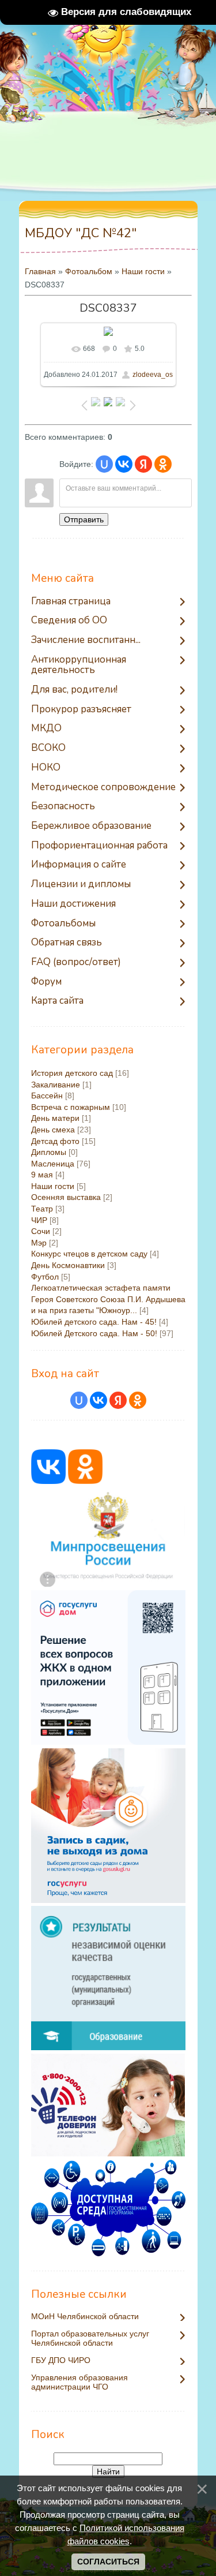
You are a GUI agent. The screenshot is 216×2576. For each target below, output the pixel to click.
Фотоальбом (89, 271)
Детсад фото (55, 1141)
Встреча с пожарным (71, 1107)
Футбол (45, 1277)
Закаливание (56, 1085)
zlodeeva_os (153, 375)
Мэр (39, 1243)
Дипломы (49, 1152)
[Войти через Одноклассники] (163, 464)
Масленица (53, 1164)
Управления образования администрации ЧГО (79, 2382)
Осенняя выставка (66, 1197)
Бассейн (47, 1096)
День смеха (53, 1130)
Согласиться (108, 2562)
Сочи (41, 1231)
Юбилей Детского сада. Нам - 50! (94, 1333)
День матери (55, 1118)
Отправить (84, 519)
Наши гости (143, 271)
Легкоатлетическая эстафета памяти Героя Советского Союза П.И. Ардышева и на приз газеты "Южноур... (108, 1299)
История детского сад (72, 1073)
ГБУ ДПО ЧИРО (61, 2360)
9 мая (42, 1175)
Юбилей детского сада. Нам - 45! (94, 1322)
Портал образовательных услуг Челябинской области (90, 2338)
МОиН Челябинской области (85, 2317)
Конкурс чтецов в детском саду (89, 1254)
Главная (40, 271)
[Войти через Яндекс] (143, 464)
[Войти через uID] (104, 464)
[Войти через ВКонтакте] (124, 464)
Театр (42, 1209)
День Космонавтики (68, 1265)
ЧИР (39, 1220)
